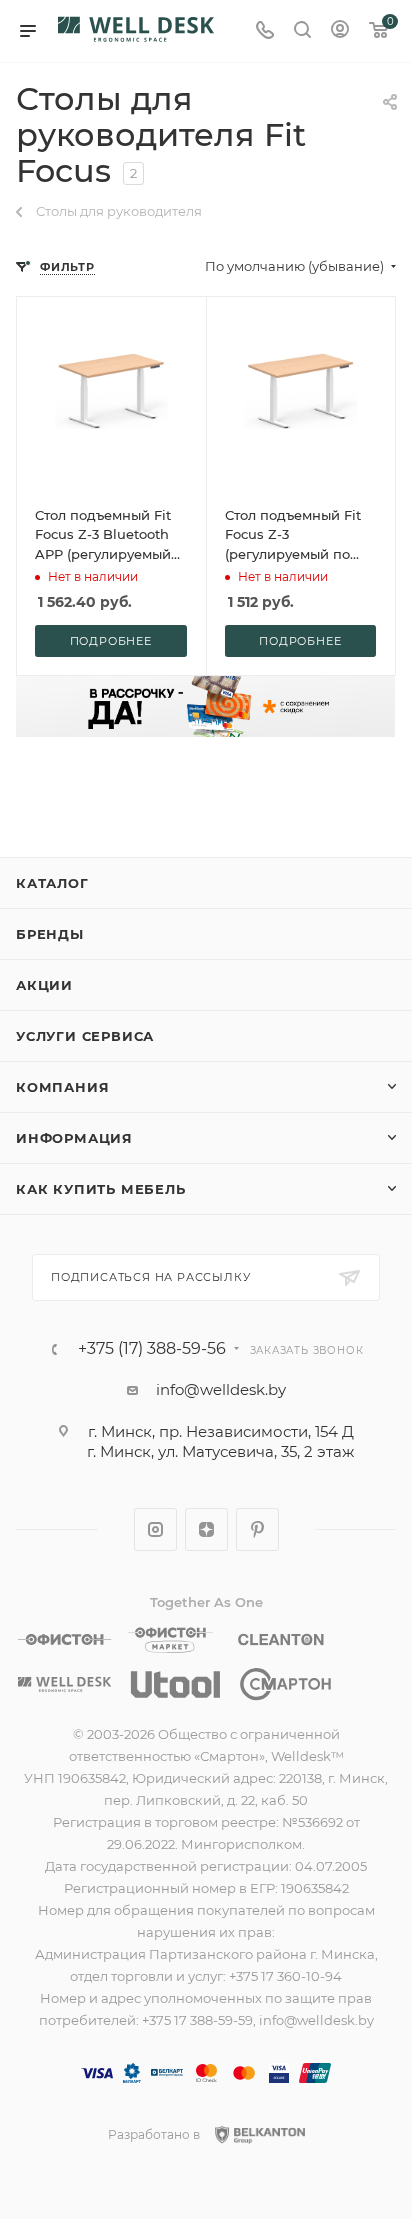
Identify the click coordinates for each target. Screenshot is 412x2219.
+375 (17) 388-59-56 (152, 1349)
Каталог (52, 883)
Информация (74, 1138)
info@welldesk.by (221, 1389)
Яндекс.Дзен (206, 1529)
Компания (62, 1087)
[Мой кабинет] (340, 31)
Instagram (155, 1529)
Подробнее (111, 641)
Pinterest (257, 1529)
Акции (44, 985)
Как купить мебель (101, 1189)
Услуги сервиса (85, 1036)
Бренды (50, 934)
